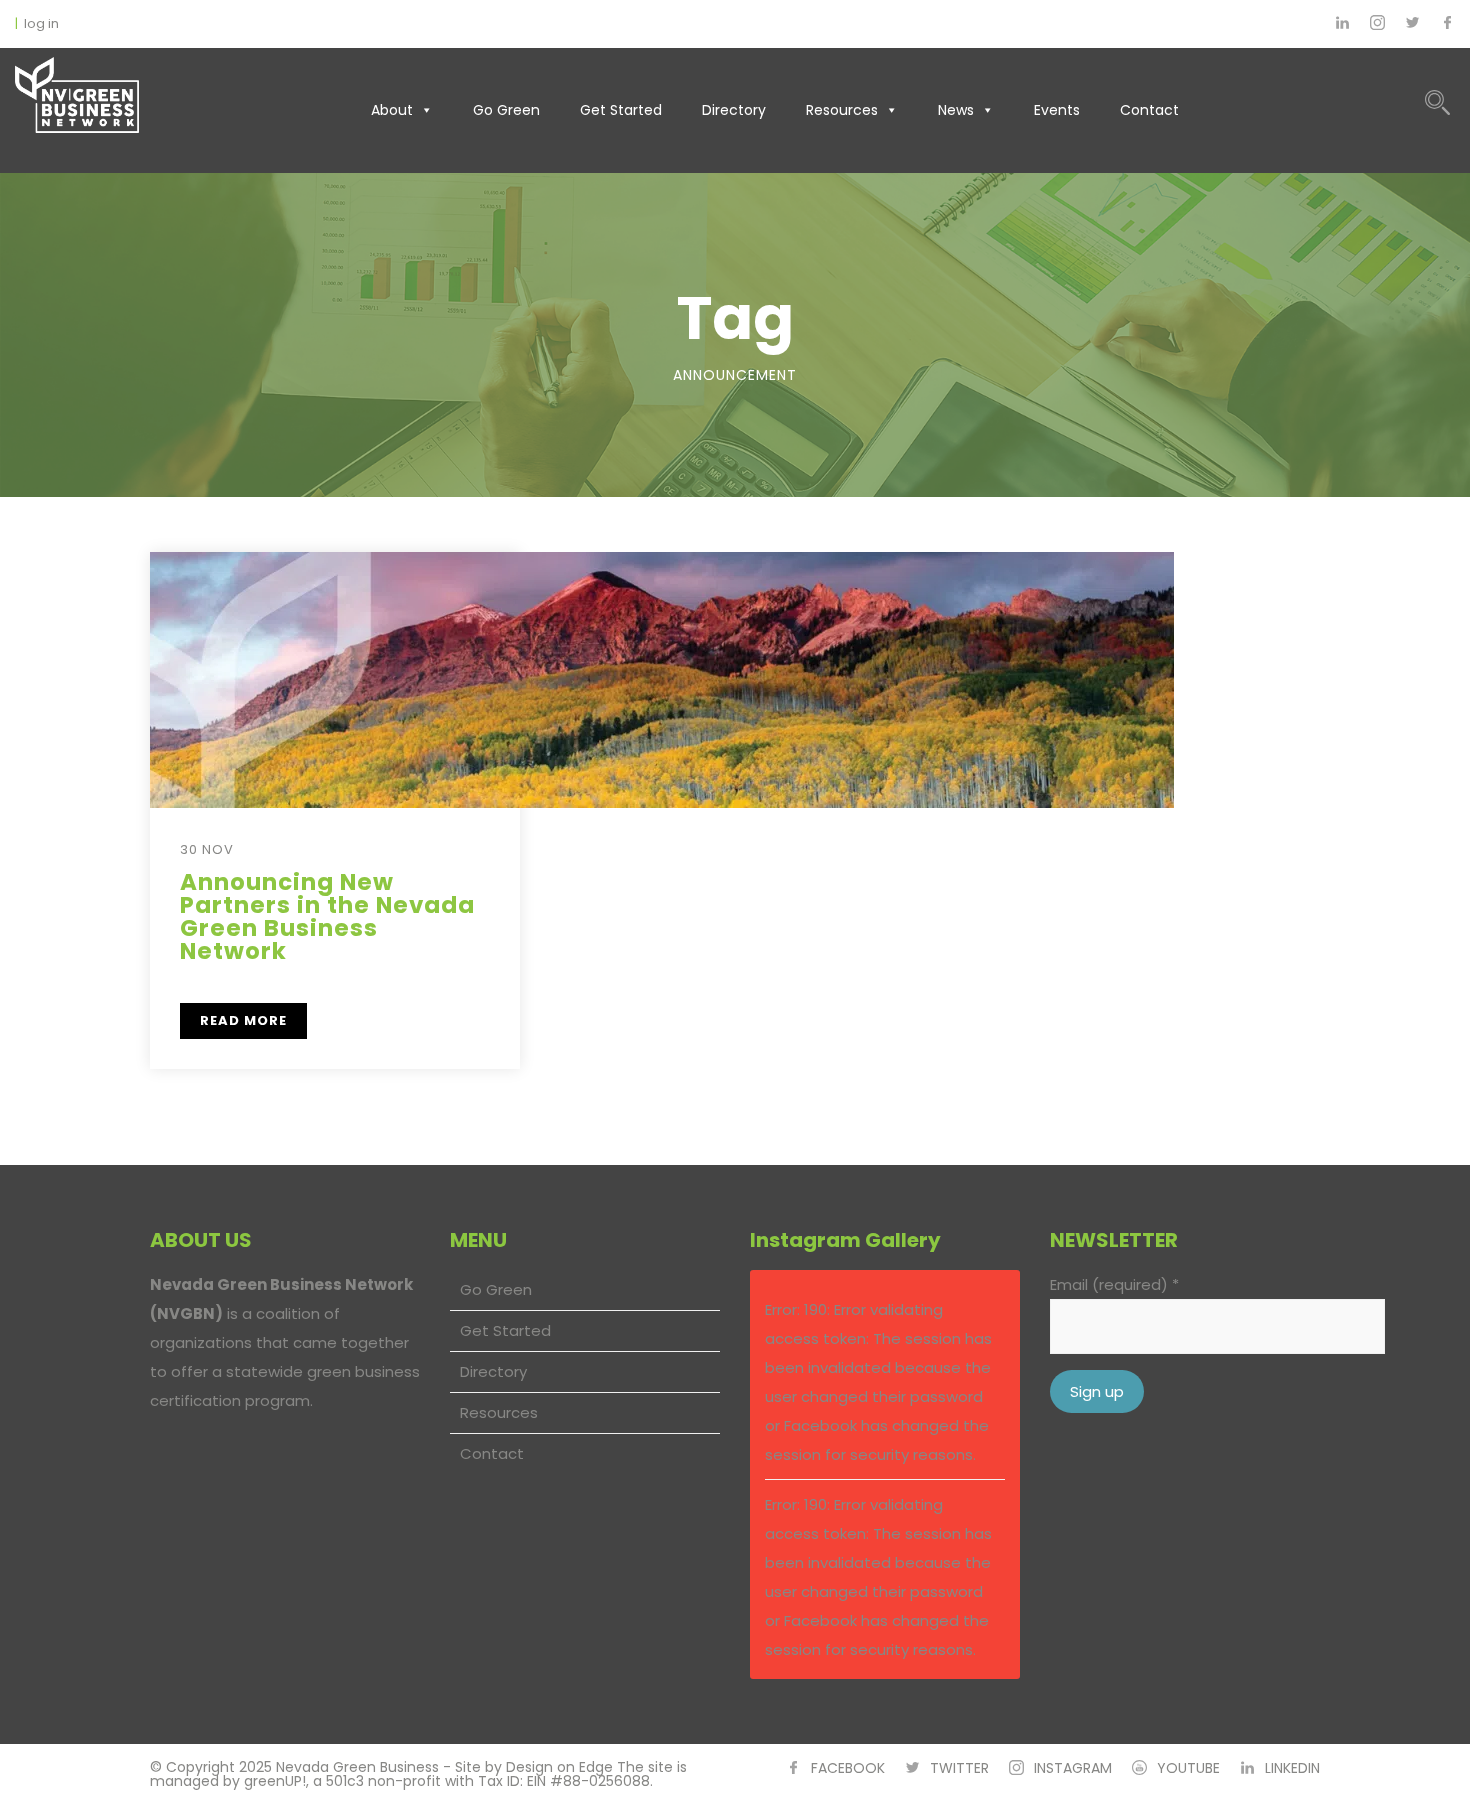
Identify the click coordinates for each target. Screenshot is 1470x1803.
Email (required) (1114, 1284)
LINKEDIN (1292, 1768)
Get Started (621, 110)
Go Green (506, 110)
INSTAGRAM (1073, 1768)
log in (41, 23)
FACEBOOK (848, 1768)
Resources (842, 110)
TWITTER (959, 1768)
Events (1057, 110)
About (392, 110)
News (956, 110)
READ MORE (243, 1020)
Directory (734, 110)
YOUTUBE (1188, 1768)
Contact (1149, 110)
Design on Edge (559, 1767)
